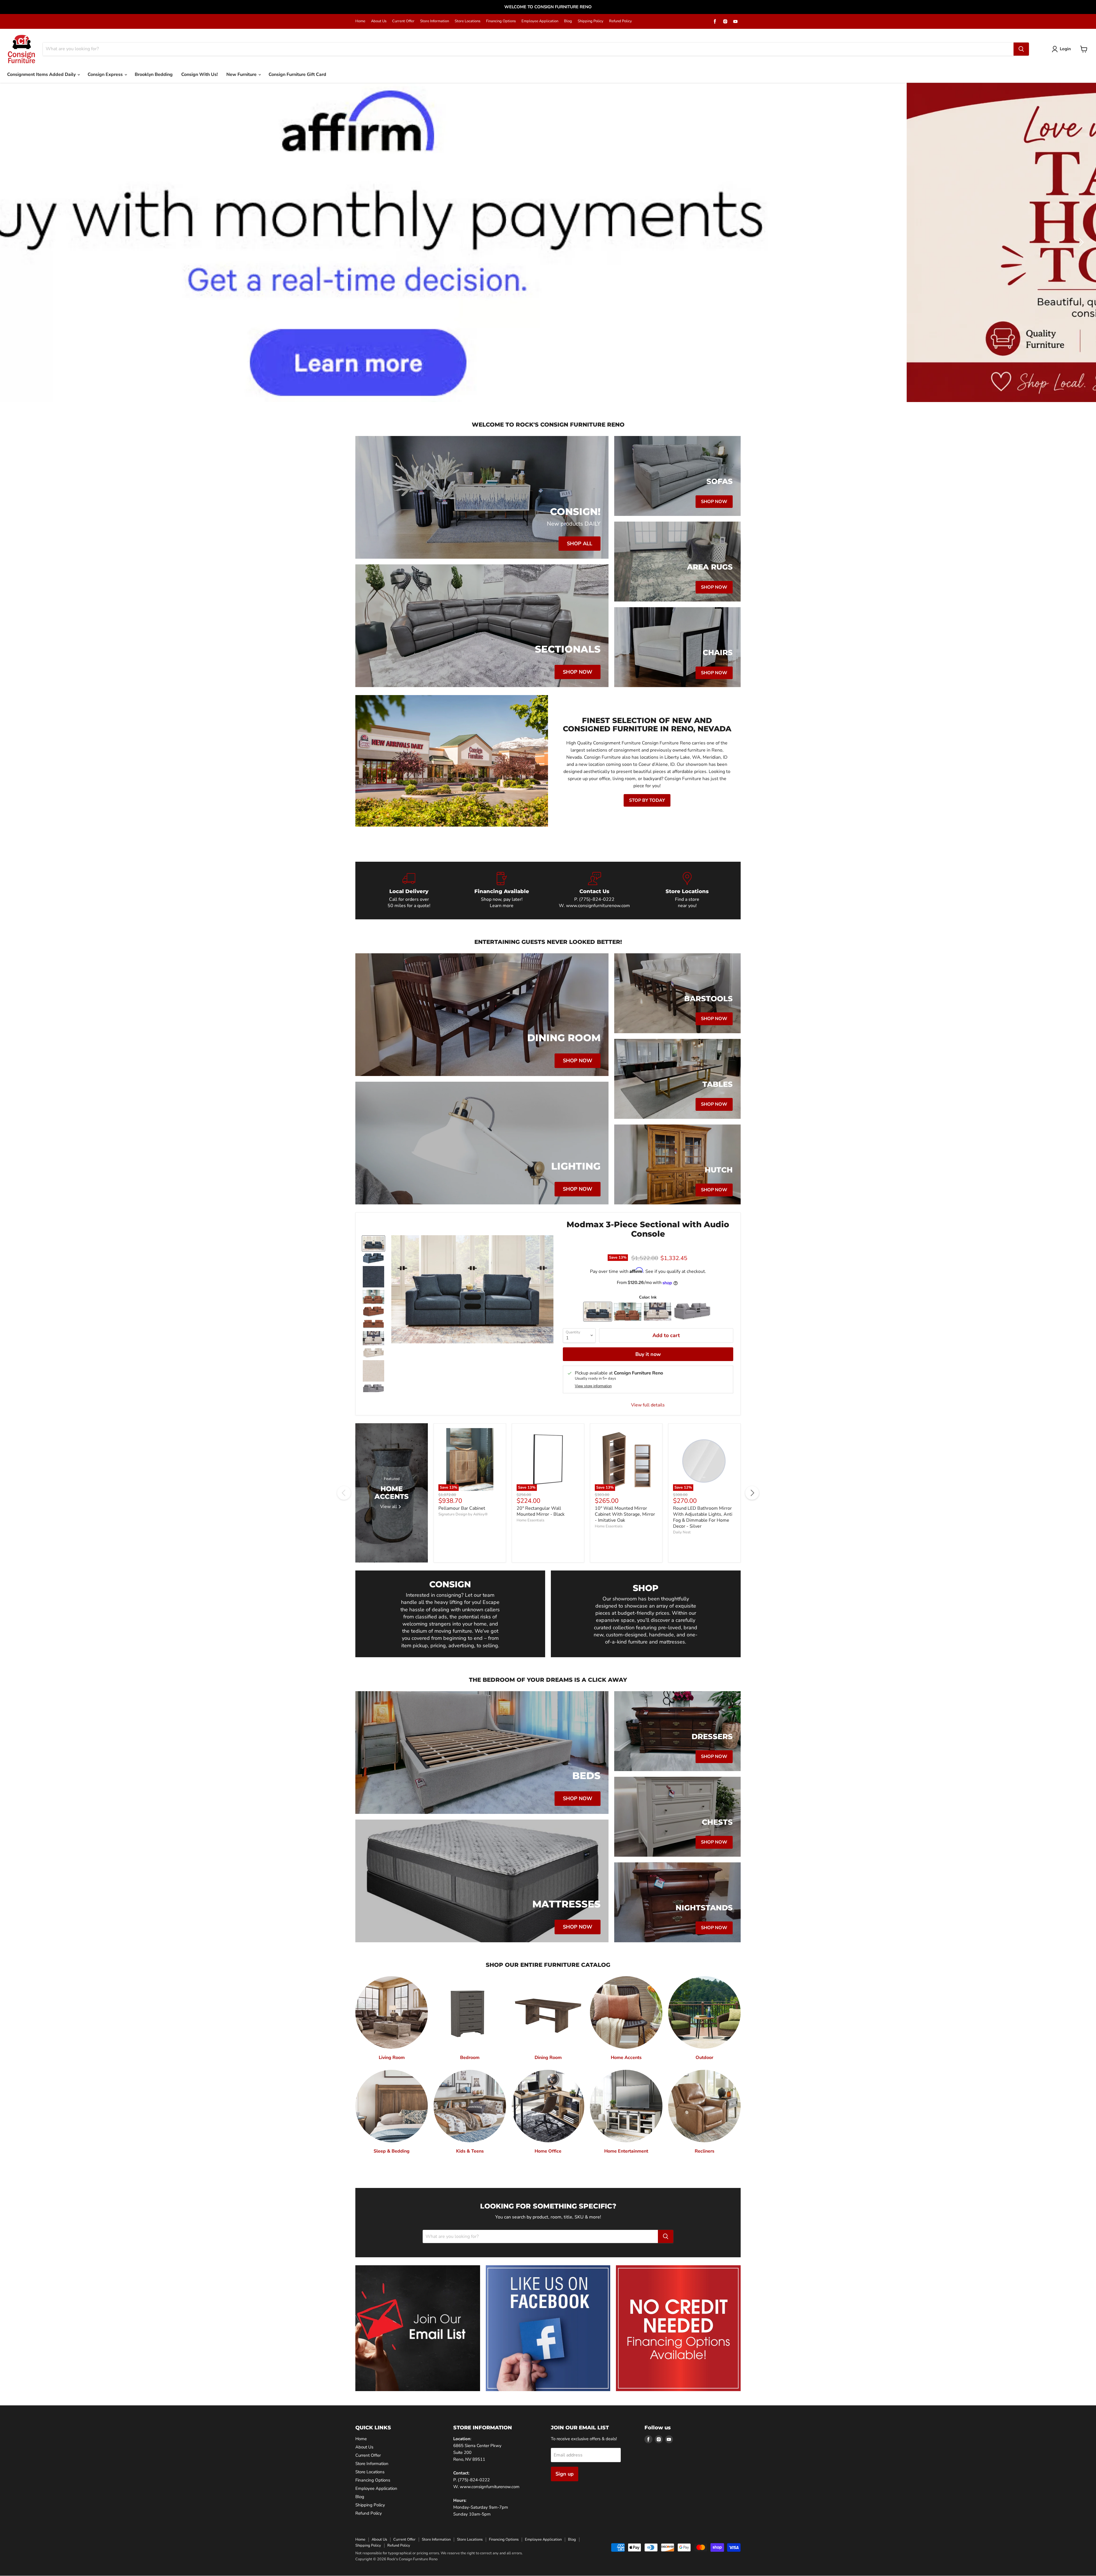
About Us (379, 21)
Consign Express (106, 74)
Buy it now (648, 1354)
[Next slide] (1080, 242)
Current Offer (403, 21)
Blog (568, 21)
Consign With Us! (200, 74)
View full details (648, 1405)
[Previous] (344, 1493)
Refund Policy (620, 21)
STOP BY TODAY (647, 800)
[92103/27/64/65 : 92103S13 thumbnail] (373, 1338)
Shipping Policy (591, 21)
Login (1065, 49)
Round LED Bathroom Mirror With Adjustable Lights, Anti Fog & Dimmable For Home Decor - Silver (703, 1517)
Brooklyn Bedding (154, 74)
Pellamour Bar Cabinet (462, 1508)
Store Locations (468, 21)
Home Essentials (530, 1520)
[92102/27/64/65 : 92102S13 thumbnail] (373, 1297)
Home (360, 21)
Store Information (435, 21)
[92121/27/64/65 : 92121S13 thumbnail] (373, 1243)
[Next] (752, 1493)
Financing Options (501, 21)
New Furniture (242, 74)
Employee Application (540, 21)
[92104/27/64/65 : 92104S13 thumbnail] (373, 1389)
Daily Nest (682, 1532)
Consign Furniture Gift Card (297, 74)
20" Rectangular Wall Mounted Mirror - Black (541, 1511)
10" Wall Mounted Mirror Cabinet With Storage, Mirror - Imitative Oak (625, 1514)
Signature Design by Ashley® (463, 1514)
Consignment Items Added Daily (42, 74)
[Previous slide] (16, 242)
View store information (593, 1386)
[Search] (1021, 49)
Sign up (565, 2474)
